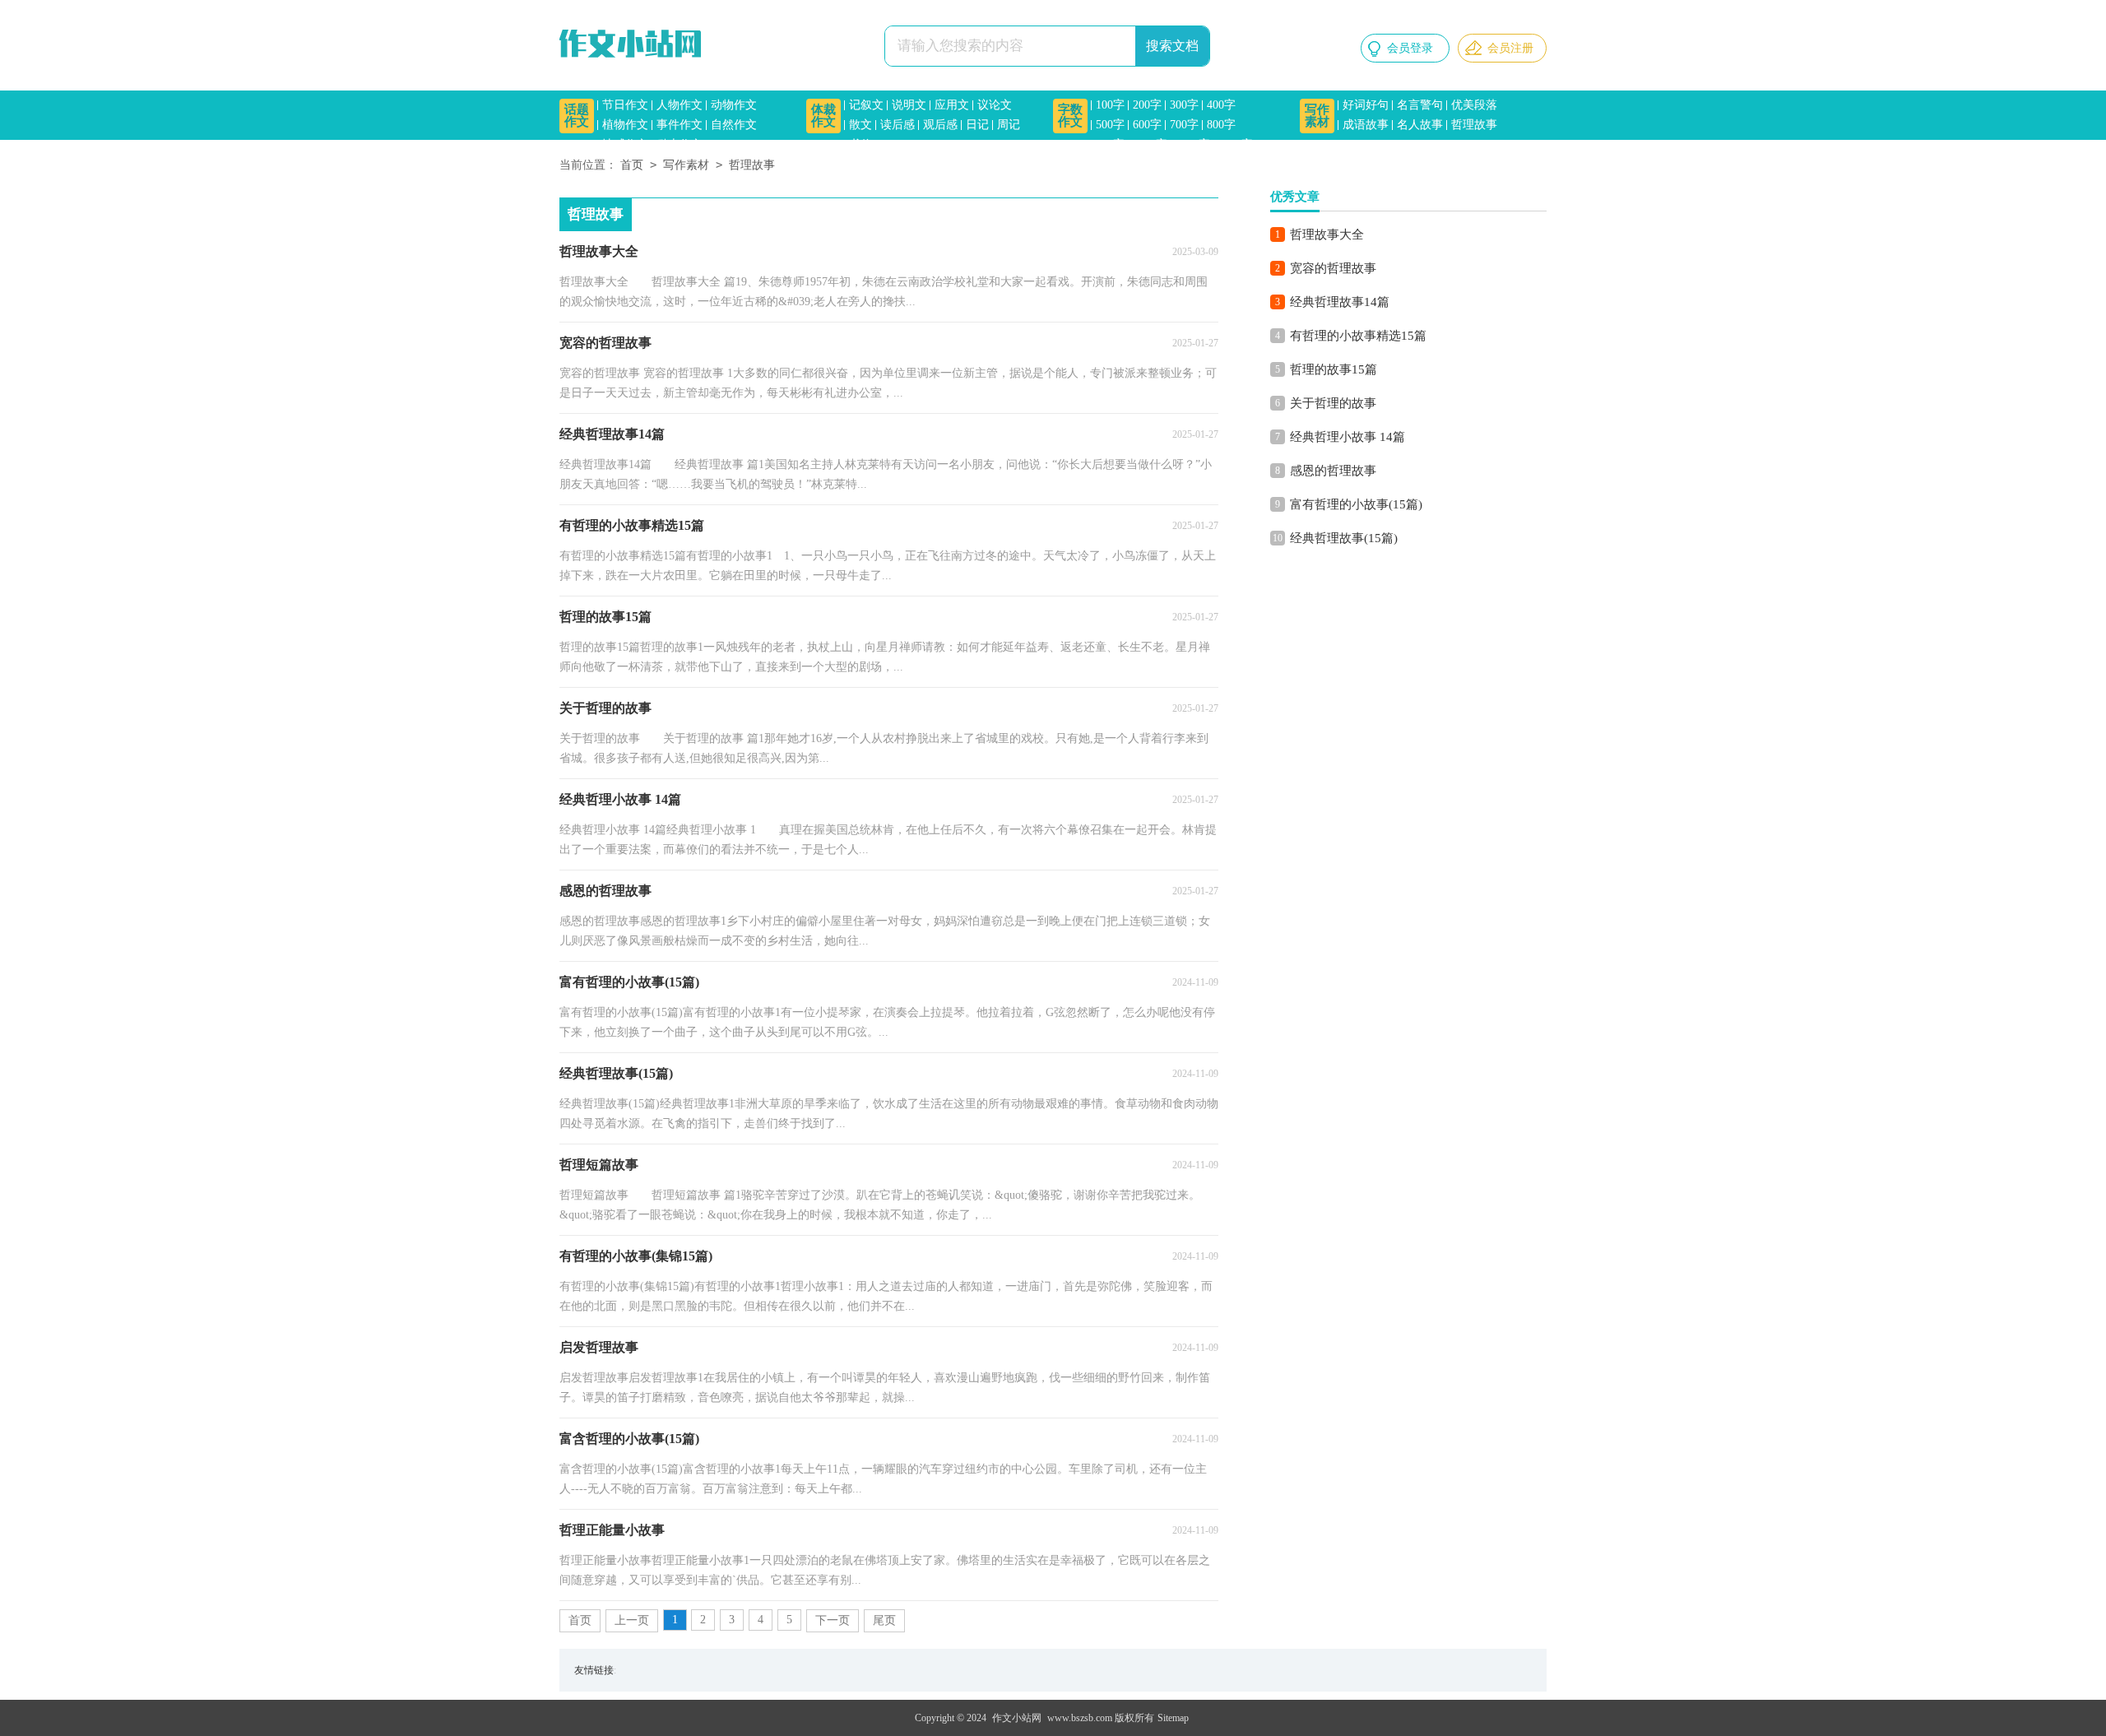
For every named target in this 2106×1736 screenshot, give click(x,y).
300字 (1184, 105)
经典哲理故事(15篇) (1344, 538)
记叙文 (866, 105)
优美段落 (1474, 105)
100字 (1110, 105)
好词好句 (1366, 105)
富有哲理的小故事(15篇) (1356, 504)
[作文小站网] (633, 45)
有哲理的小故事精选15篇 (1358, 336)
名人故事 (1420, 125)
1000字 (1150, 144)
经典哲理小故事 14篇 (1348, 437)
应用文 (952, 105)
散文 (860, 125)
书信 (860, 144)
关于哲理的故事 (1333, 403)
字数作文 (1070, 116)
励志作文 (680, 144)
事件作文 (680, 125)
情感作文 (625, 144)
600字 (1147, 125)
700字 (1184, 125)
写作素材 (1317, 116)
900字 (1110, 144)
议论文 (995, 105)
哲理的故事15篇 (1334, 369)
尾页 (884, 1620)
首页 (632, 165)
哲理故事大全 (1327, 234)
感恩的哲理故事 (1333, 471)
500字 (1110, 125)
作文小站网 (1017, 1718)
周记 (1009, 125)
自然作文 (734, 125)
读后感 (898, 125)
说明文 (909, 105)
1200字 (1193, 144)
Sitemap (1173, 1718)
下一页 (833, 1620)
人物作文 (680, 105)
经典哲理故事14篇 (1340, 302)
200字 (1147, 105)
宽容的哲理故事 (1333, 268)
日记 (977, 125)
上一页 (632, 1620)
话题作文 (577, 116)
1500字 (1236, 144)
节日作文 (625, 105)
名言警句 (1420, 105)
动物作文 (734, 105)
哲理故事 (1474, 125)
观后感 (940, 125)
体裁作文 (823, 116)
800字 (1221, 125)
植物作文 (625, 125)
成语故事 (1366, 125)
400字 (1221, 105)
